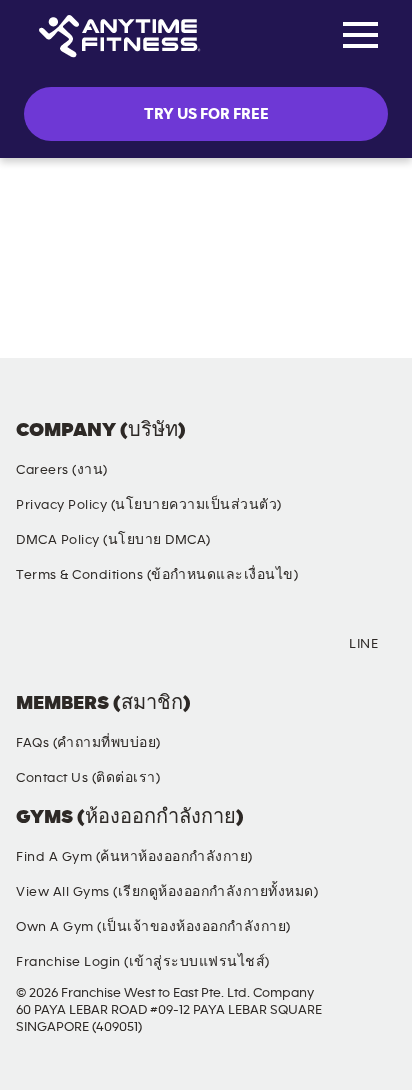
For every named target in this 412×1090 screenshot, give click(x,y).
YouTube (197, 645)
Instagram (116, 645)
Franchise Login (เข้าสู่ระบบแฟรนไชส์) (143, 962)
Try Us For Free (206, 114)
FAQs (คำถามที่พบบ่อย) (88, 743)
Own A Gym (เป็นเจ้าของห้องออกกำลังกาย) (153, 927)
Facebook (35, 645)
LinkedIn (277, 645)
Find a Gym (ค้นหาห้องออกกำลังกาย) (134, 857)
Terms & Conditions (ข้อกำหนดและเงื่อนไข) (157, 575)
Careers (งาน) (62, 470)
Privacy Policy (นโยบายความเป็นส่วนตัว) (149, 505)
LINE (363, 644)
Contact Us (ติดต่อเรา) (88, 778)
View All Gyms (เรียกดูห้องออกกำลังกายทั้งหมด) (167, 892)
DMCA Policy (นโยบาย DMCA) (113, 540)
